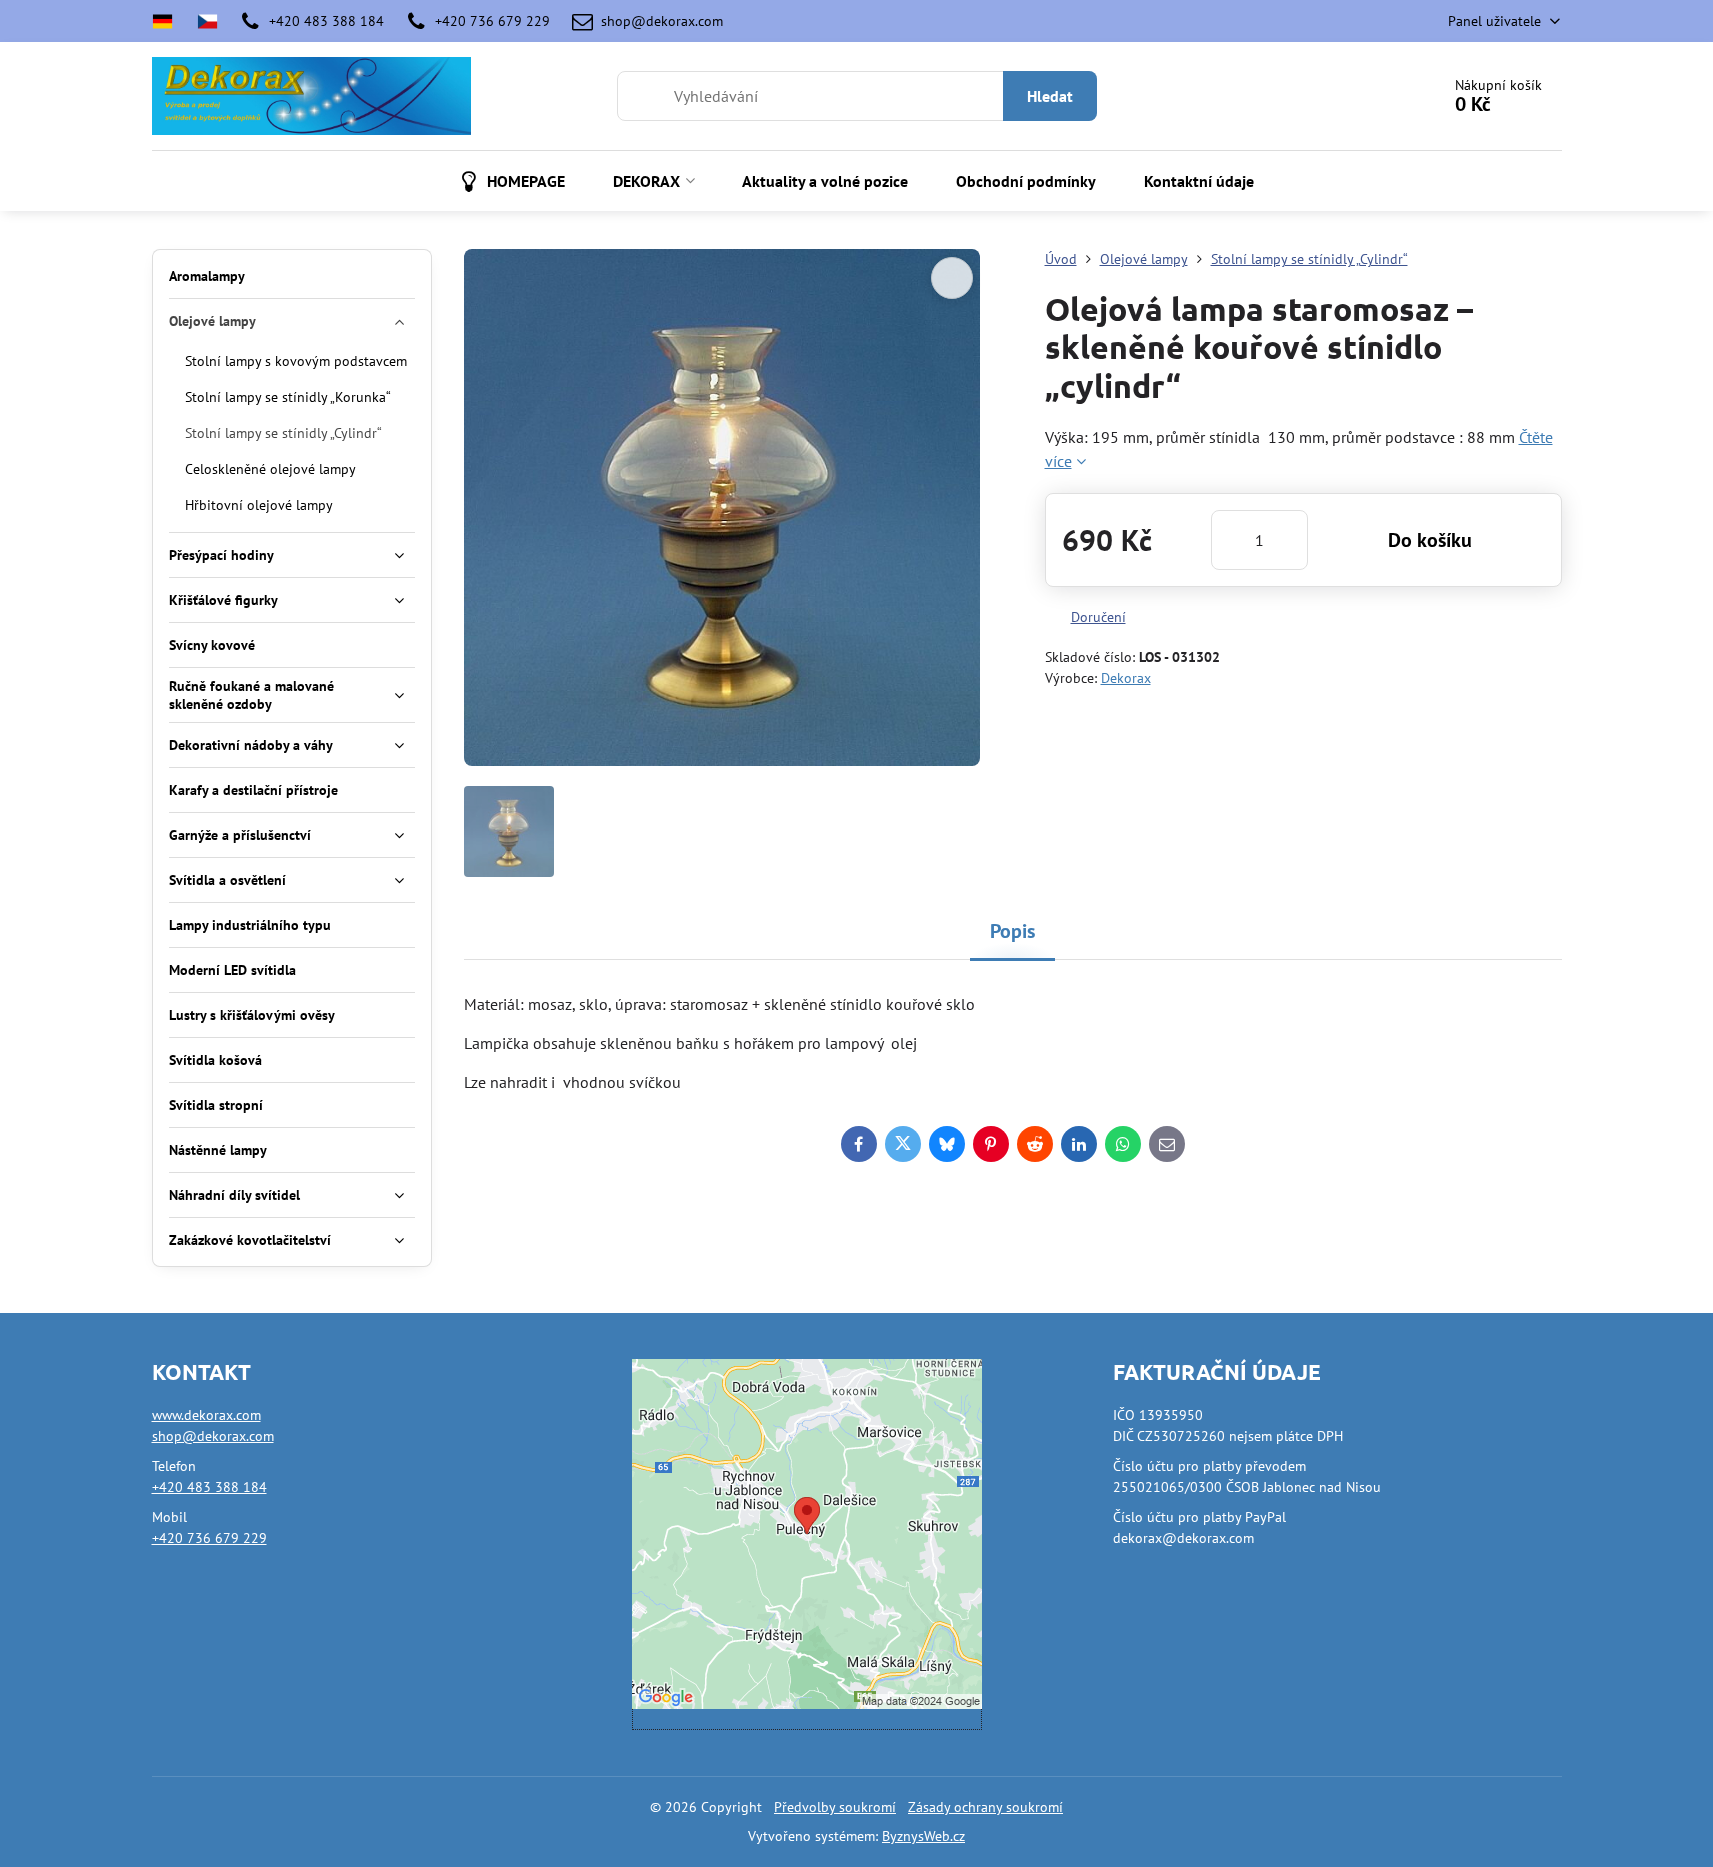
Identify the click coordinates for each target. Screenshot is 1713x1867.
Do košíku (1430, 540)
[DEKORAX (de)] (168, 21)
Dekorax (1126, 678)
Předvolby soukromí (835, 1807)
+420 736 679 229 (209, 1538)
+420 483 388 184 (209, 1487)
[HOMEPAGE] (208, 21)
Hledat (1050, 96)
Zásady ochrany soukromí (985, 1807)
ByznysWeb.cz (923, 1836)
